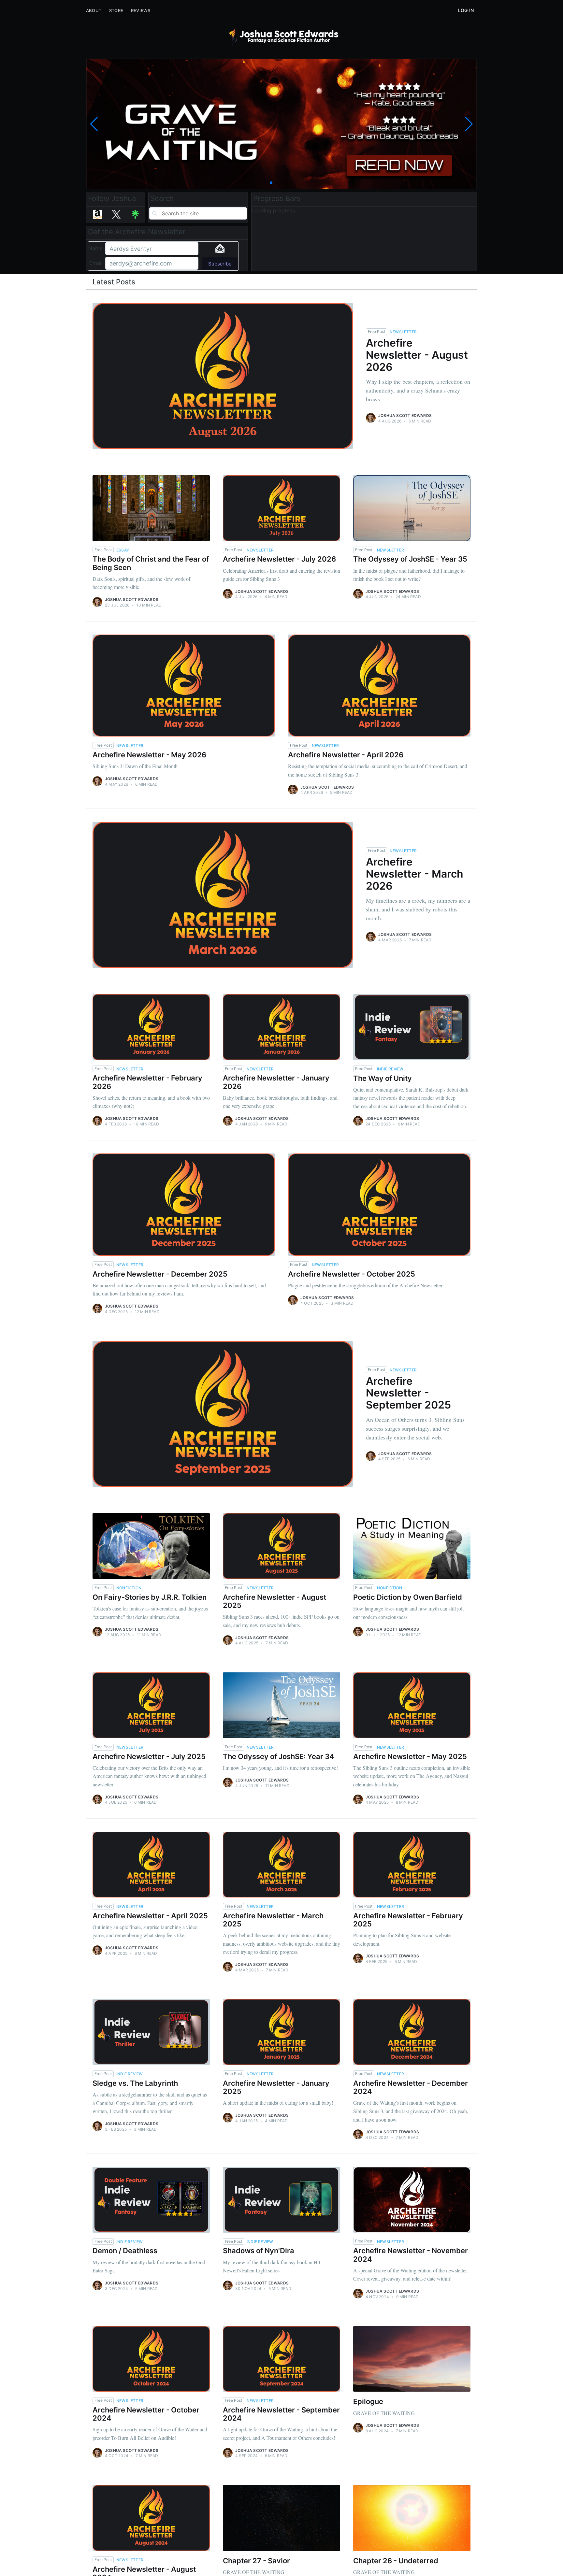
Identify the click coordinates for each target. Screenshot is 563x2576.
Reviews (141, 10)
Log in (466, 10)
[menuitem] (94, 11)
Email (96, 263)
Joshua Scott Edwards (405, 415)
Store (116, 10)
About (94, 10)
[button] (271, 183)
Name (95, 248)
